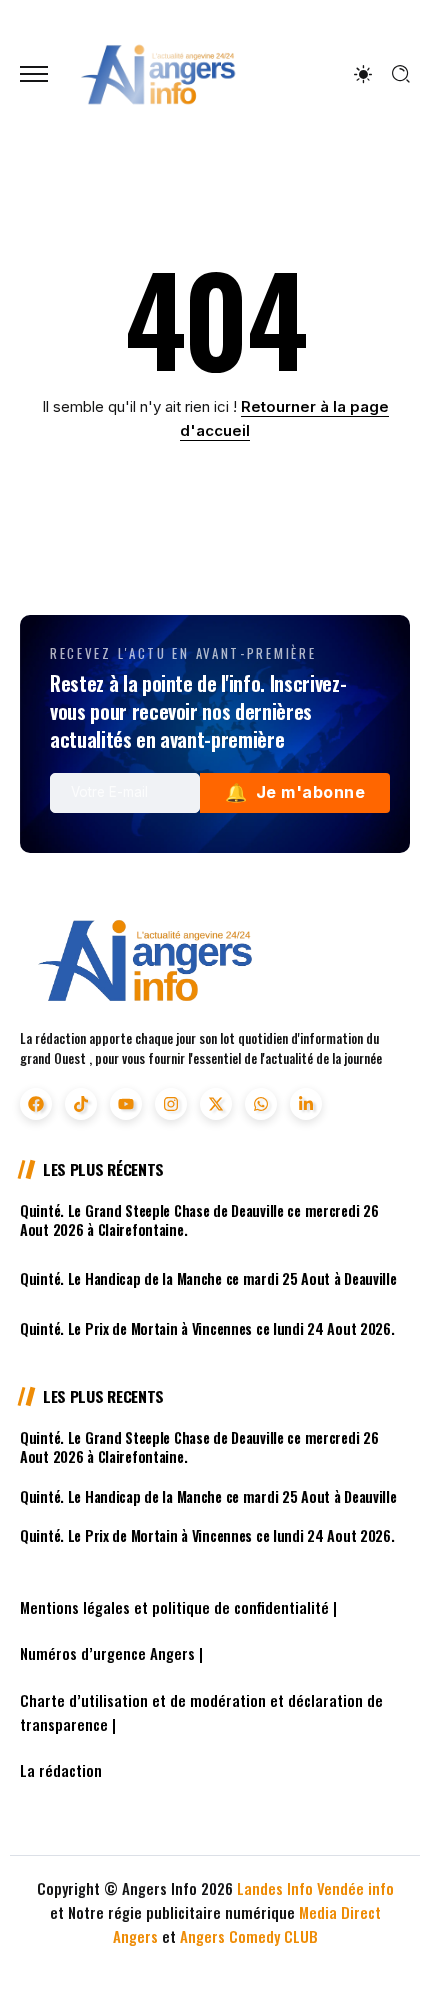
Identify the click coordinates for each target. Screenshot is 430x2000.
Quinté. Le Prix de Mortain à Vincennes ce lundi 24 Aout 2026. (207, 1328)
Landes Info (275, 1888)
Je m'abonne (295, 792)
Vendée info (355, 1888)
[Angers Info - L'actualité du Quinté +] (158, 72)
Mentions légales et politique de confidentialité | (178, 1607)
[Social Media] (36, 1104)
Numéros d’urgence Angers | (111, 1653)
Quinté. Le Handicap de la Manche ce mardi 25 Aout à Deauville (208, 1278)
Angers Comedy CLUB (249, 1936)
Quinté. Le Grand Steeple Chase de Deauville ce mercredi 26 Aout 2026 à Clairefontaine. (199, 1220)
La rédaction (61, 1770)
